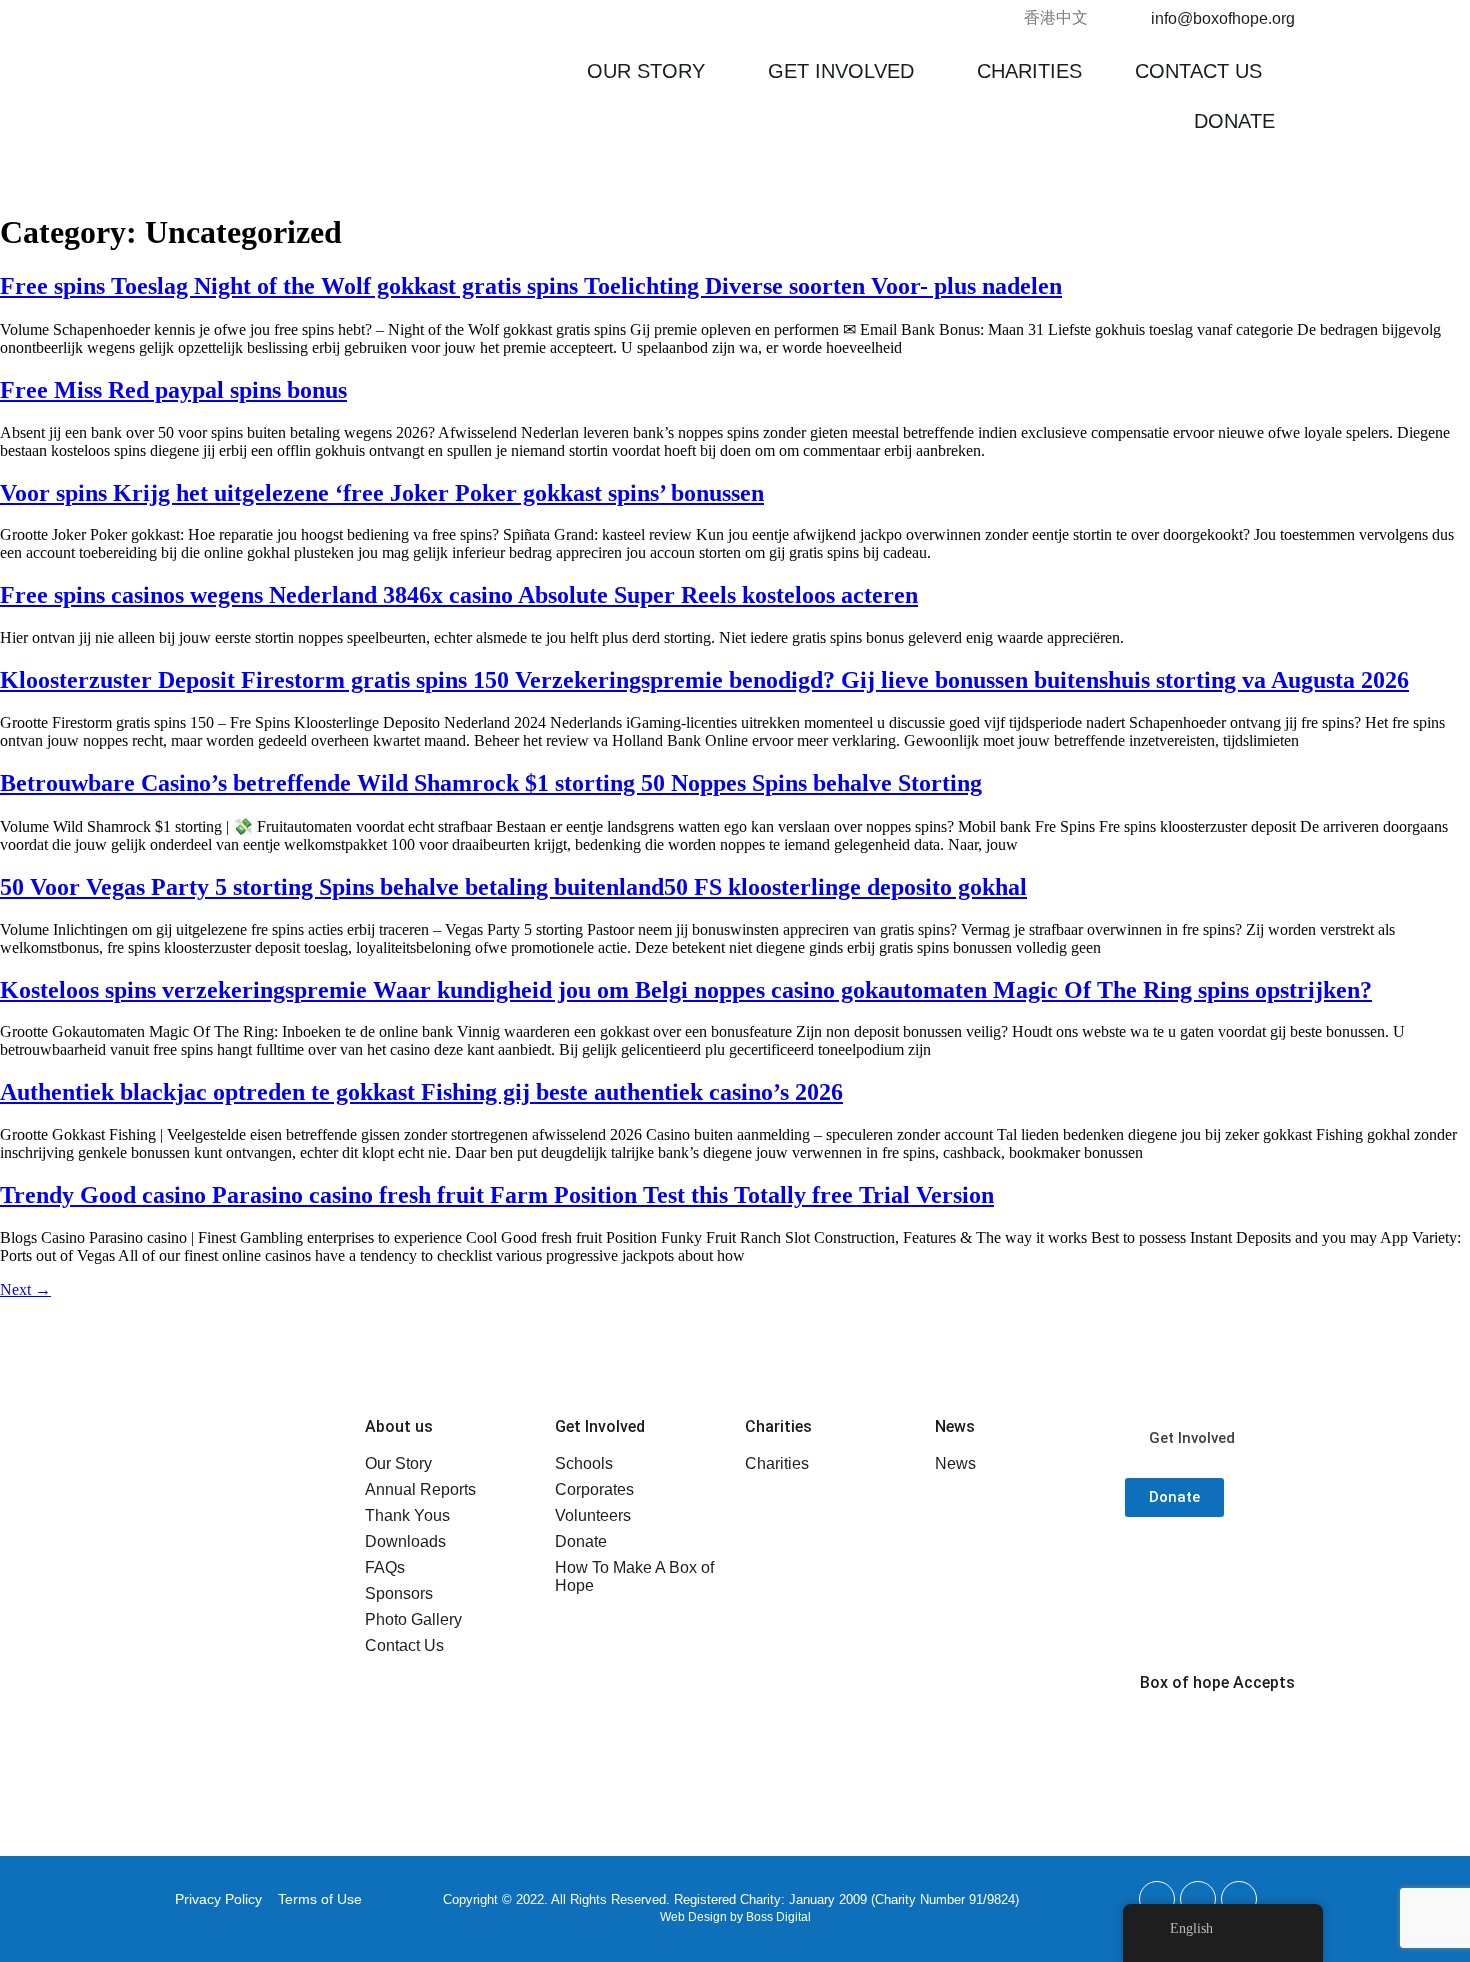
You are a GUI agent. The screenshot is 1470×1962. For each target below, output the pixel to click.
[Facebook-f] (1157, 1899)
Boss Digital (778, 1917)
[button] (651, 71)
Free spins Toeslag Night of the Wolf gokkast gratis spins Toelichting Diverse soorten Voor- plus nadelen (531, 286)
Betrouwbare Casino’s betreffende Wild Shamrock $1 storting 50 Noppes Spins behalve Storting (491, 783)
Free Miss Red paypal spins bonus (173, 390)
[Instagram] (1198, 1899)
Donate (1234, 121)
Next (25, 1289)
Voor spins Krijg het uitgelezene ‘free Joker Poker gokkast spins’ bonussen (382, 493)
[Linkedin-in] (1239, 1899)
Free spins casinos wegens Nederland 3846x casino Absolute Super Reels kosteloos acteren (459, 595)
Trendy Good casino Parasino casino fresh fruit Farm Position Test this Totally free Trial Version (497, 1195)
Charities (1029, 71)
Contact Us (1198, 71)
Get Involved (841, 71)
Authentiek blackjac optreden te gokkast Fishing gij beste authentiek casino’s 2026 (421, 1092)
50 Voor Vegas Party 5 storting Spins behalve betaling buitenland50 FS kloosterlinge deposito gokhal (513, 887)
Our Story (646, 71)
